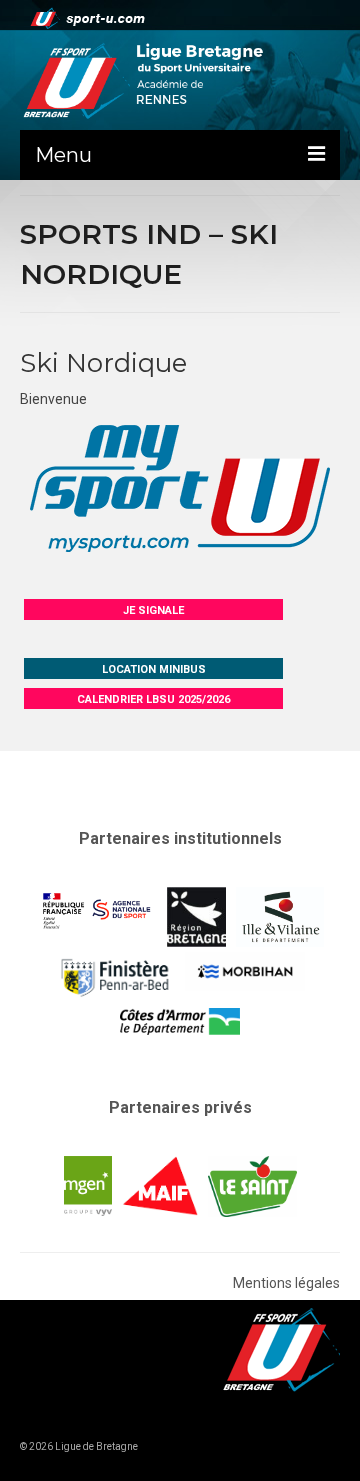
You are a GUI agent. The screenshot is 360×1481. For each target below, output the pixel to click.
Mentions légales (286, 1283)
